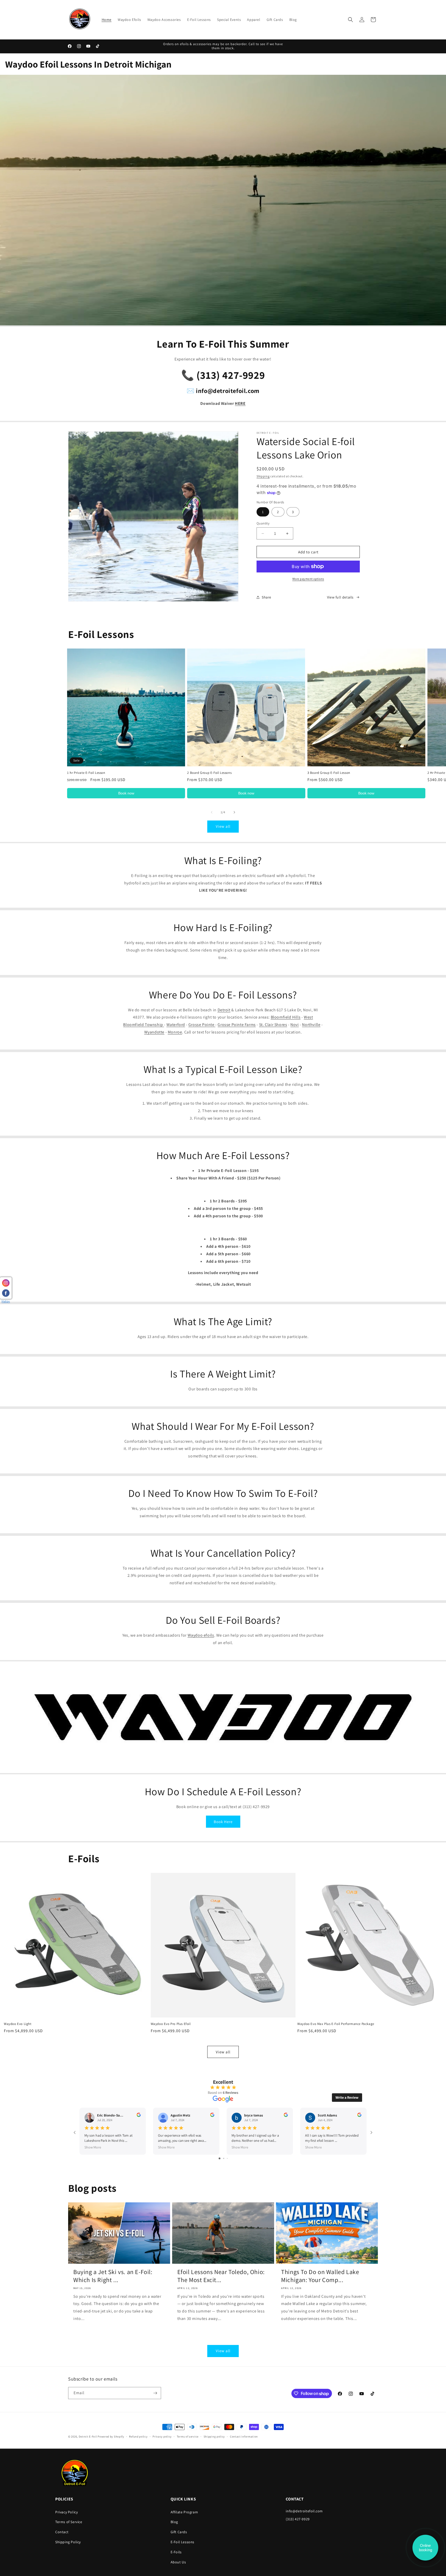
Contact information (244, 2436)
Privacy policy (162, 2436)
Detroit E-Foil (88, 2436)
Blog (174, 2522)
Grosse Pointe (202, 1025)
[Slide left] (212, 812)
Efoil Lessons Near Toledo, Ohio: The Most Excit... (221, 2276)
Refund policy (138, 2436)
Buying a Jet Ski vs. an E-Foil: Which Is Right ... (113, 2276)
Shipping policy (214, 2436)
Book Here (223, 1822)
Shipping (263, 476)
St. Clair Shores (273, 1025)
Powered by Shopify (111, 2436)
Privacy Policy (66, 2512)
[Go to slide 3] (227, 2158)
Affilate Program (184, 2512)
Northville (311, 1025)
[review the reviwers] (139, 2116)
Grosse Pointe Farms (237, 1025)
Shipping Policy (68, 2542)
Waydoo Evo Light (18, 2024)
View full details (340, 597)
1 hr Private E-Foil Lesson (86, 773)
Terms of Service (69, 2522)
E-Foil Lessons (182, 2542)
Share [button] (266, 597)
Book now (126, 793)
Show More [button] (93, 2147)
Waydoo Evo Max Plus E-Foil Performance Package (336, 2024)
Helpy (6, 1301)
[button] (351, 20)
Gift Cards (179, 2532)
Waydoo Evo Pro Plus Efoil (171, 2024)
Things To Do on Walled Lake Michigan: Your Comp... (320, 2276)
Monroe (175, 1032)
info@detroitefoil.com (304, 2511)
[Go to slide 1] (220, 2158)
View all (223, 826)
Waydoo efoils (201, 1635)
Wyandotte (154, 1032)
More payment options (308, 579)
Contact (62, 2532)
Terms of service (188, 2436)
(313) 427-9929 (298, 2519)
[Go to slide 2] (224, 2158)
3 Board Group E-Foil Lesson (329, 773)
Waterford (176, 1025)
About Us (178, 2562)
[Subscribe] (155, 2393)
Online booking (425, 2548)
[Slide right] (234, 812)
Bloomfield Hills (286, 1017)
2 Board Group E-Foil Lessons (209, 773)
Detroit (224, 1010)
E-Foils (176, 2552)
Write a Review (347, 2097)
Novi (294, 1025)
